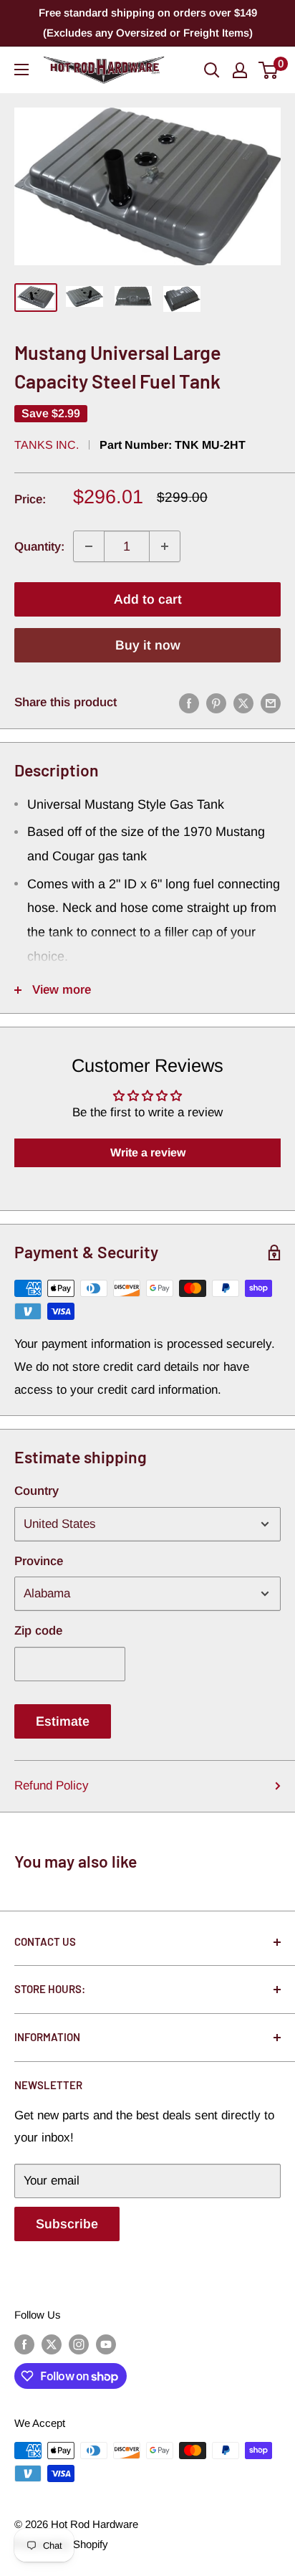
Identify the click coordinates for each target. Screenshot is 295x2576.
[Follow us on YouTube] (106, 2344)
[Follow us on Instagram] (79, 2344)
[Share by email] (271, 703)
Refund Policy (52, 1786)
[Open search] (212, 70)
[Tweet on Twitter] (243, 703)
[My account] (240, 70)
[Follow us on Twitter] (52, 2344)
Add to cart (148, 599)
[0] (269, 70)
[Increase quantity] (165, 546)
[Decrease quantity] (89, 546)
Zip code (38, 1631)
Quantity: (39, 547)
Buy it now (148, 645)
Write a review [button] (148, 1152)
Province (39, 1561)
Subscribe (67, 2224)
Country (37, 1491)
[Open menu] (21, 70)
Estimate (63, 1721)
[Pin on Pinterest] (216, 703)
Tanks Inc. (47, 445)
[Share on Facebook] (189, 703)
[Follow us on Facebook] (24, 2344)
